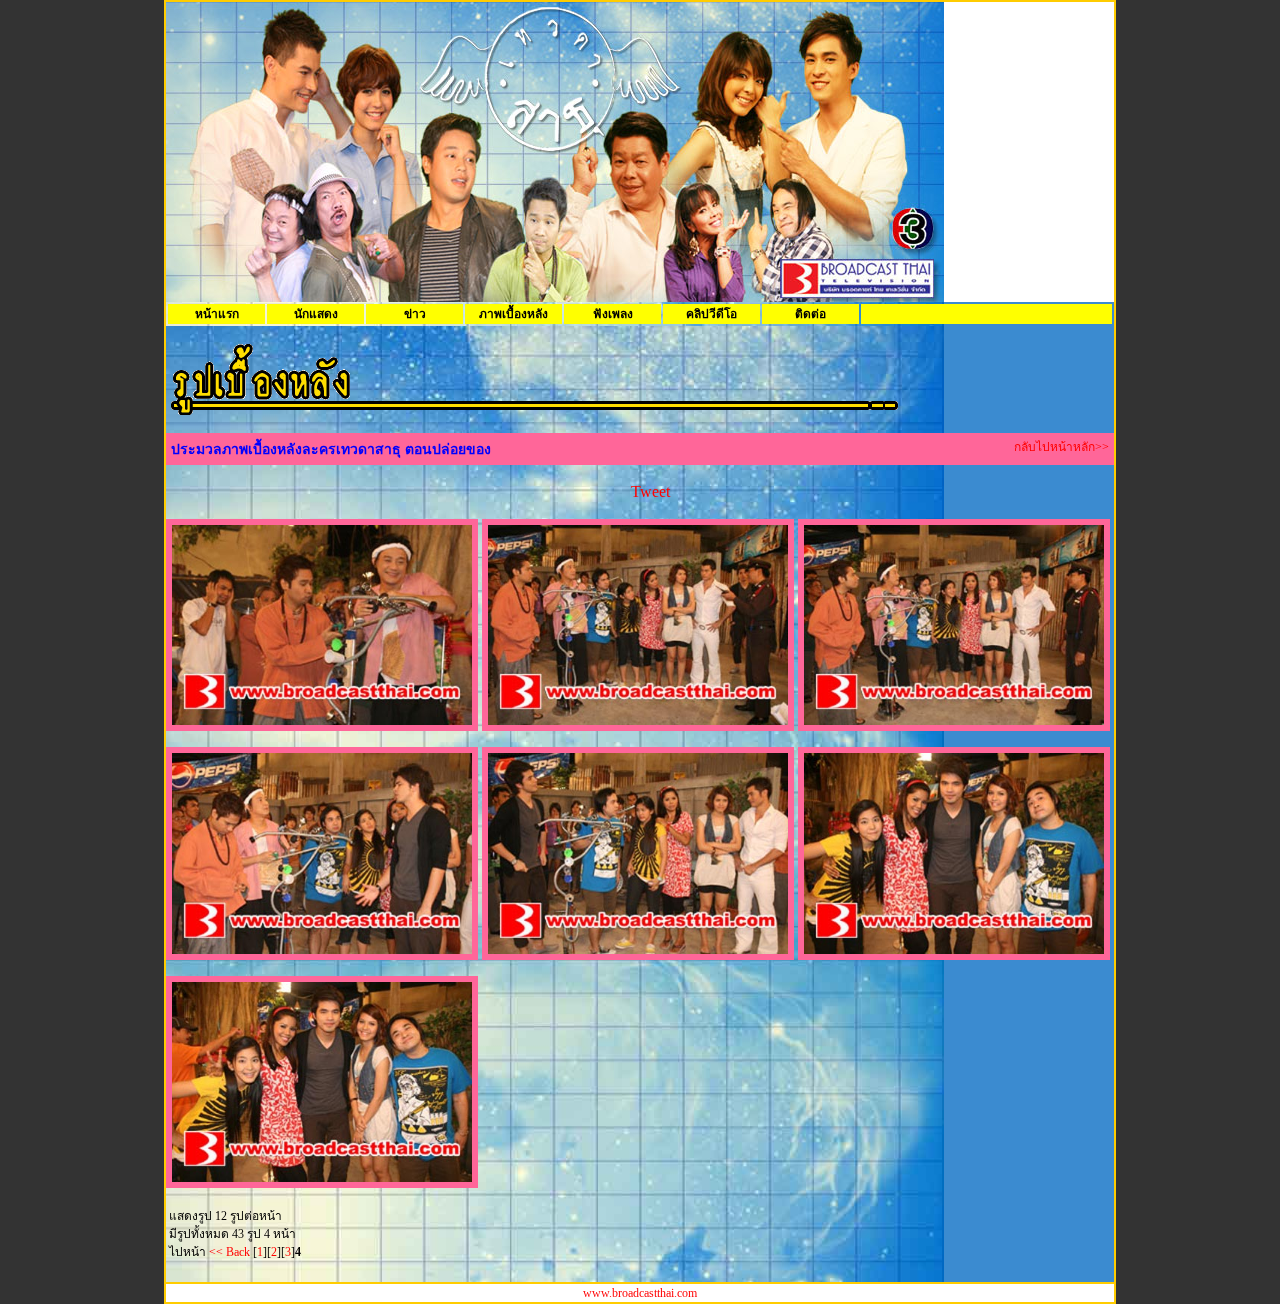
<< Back (229, 1252)
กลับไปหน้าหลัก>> (1061, 447)
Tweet (650, 491)
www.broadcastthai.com (640, 1293)
